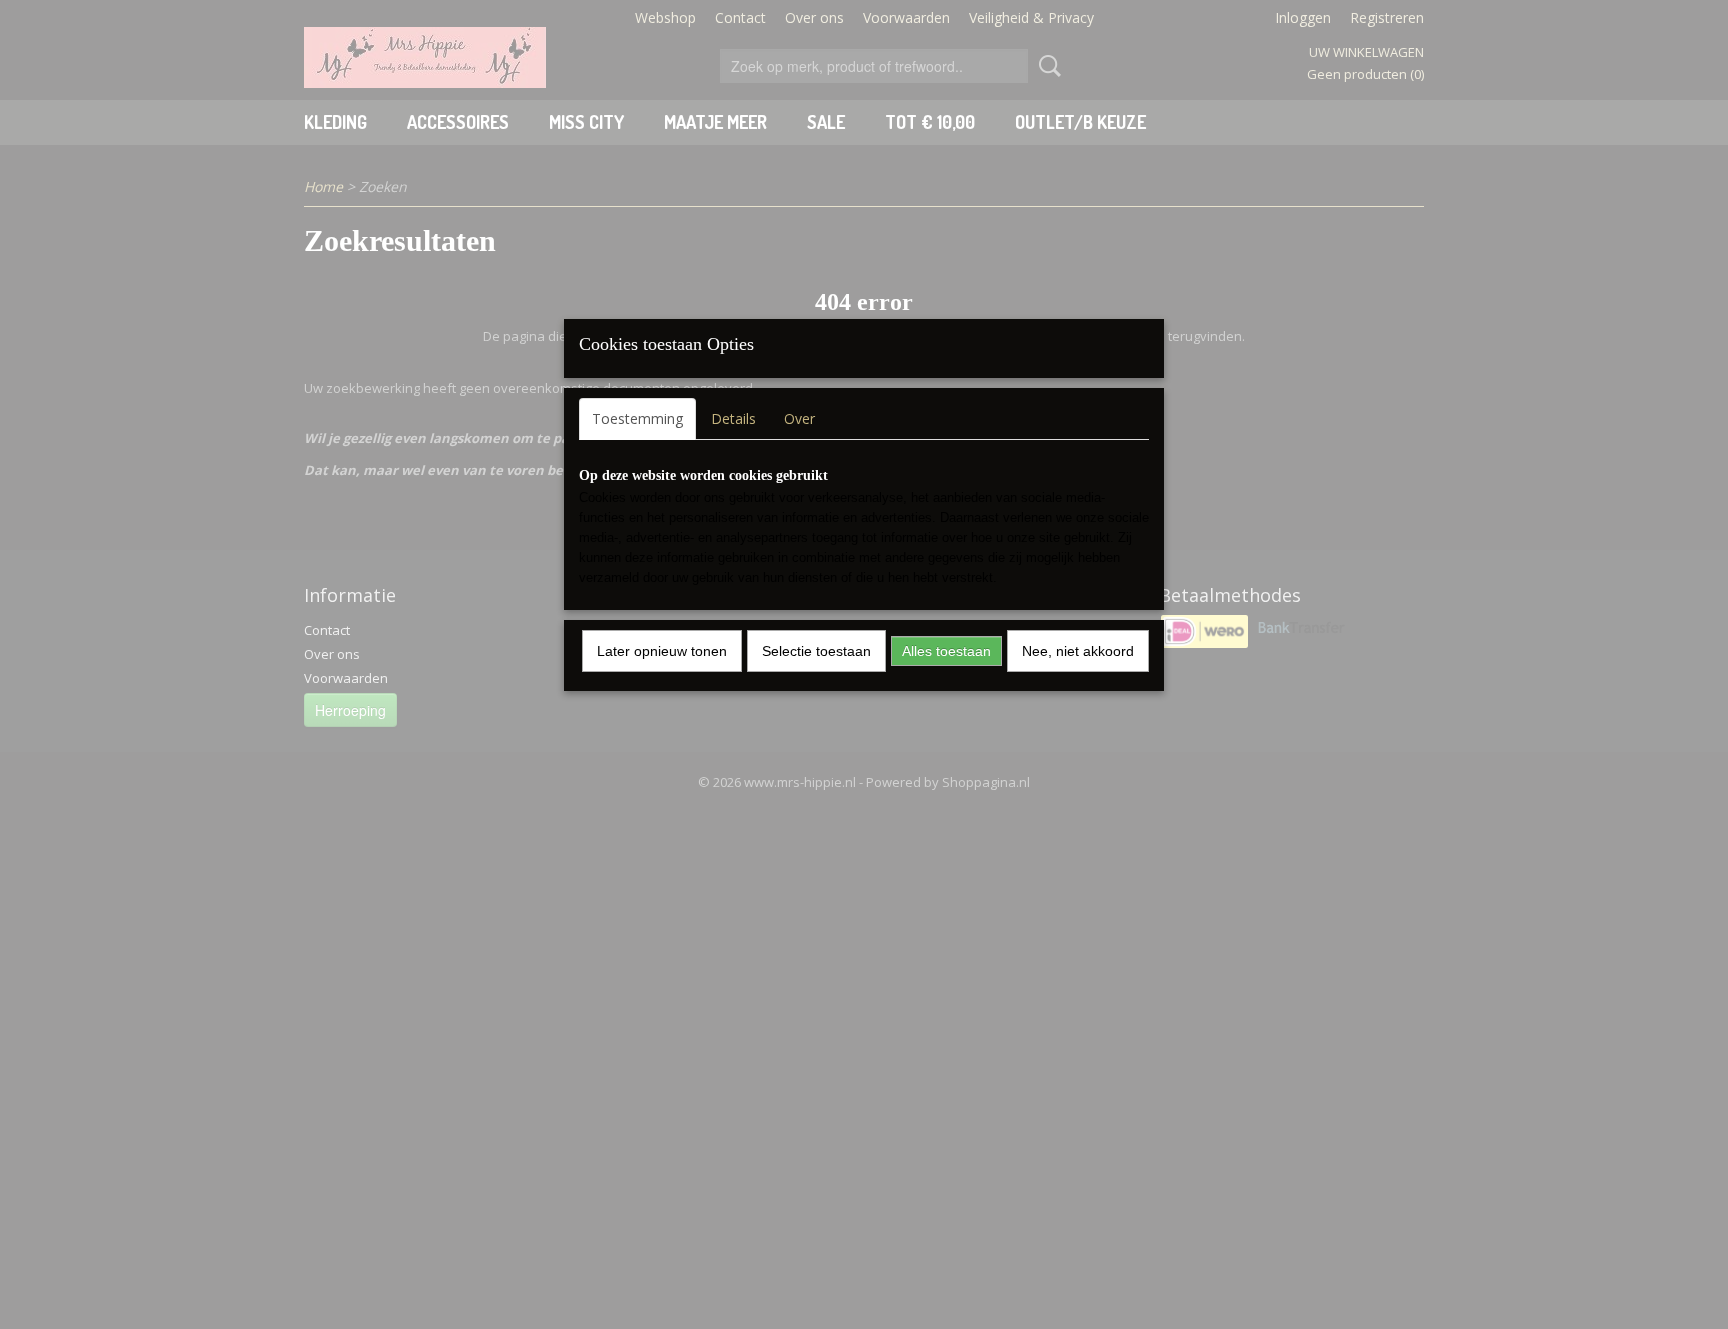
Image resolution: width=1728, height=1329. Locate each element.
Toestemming (637, 418)
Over (799, 418)
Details (733, 418)
